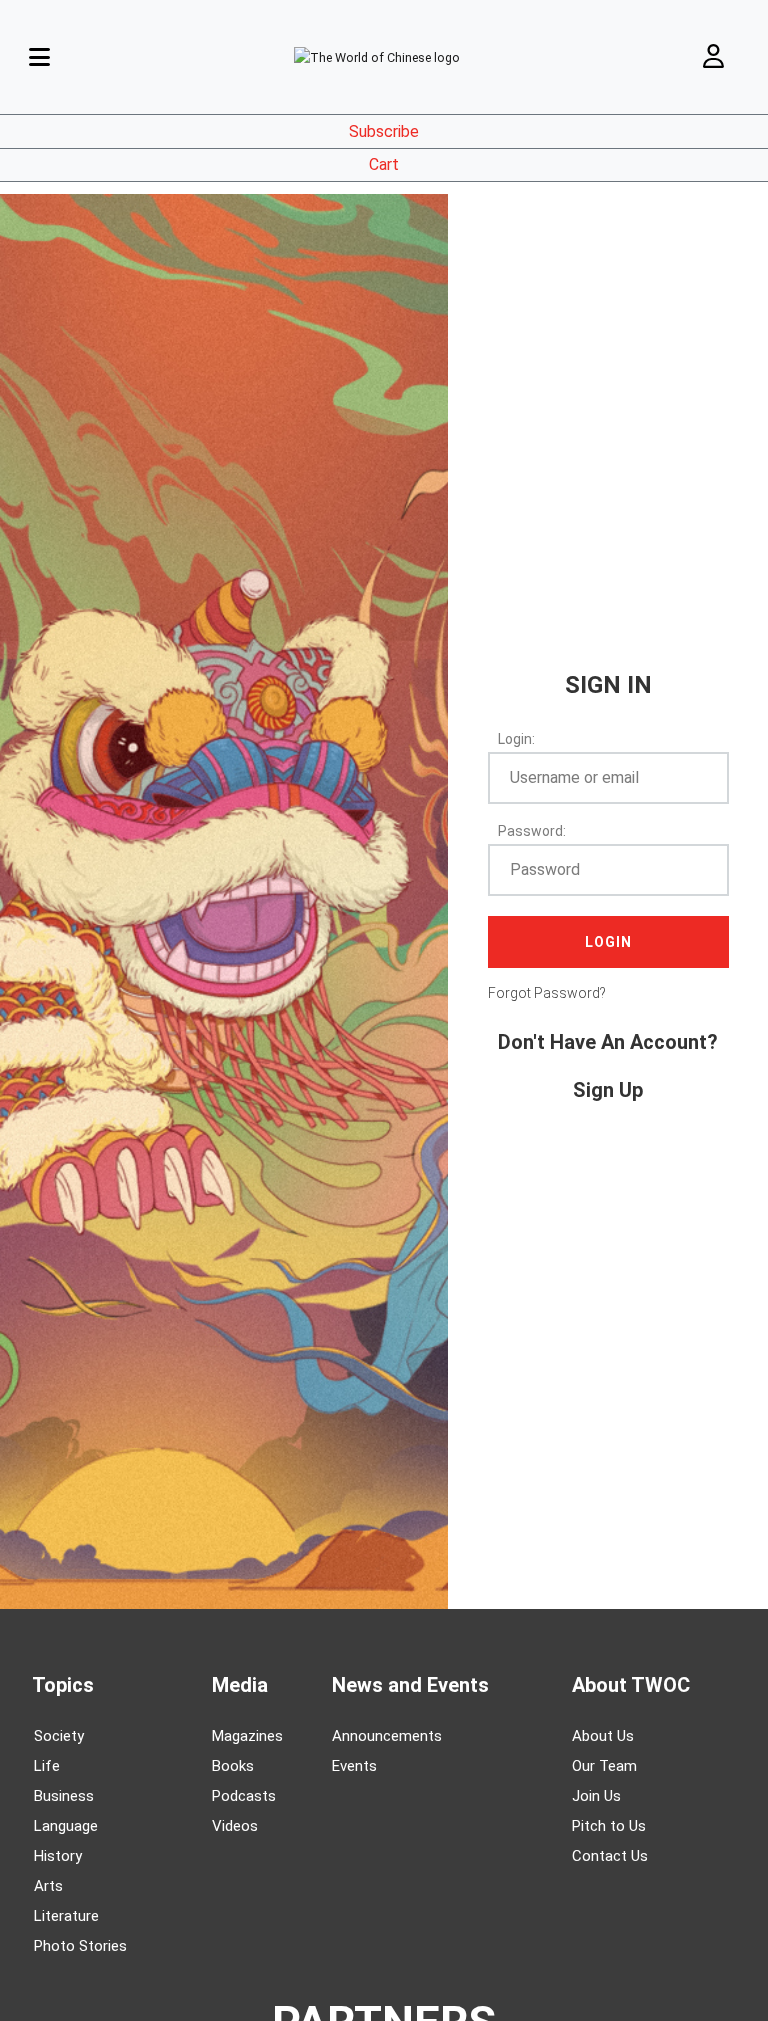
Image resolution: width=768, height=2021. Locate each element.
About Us (603, 1736)
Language (66, 1826)
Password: (532, 831)
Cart (384, 164)
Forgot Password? (547, 993)
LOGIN (608, 942)
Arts (48, 1886)
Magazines (247, 1736)
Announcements (387, 1736)
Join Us (596, 1796)
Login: (516, 739)
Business (64, 1796)
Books (233, 1766)
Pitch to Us (609, 1826)
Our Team (604, 1766)
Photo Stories (80, 1946)
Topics (63, 1685)
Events (354, 1766)
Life (47, 1766)
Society (59, 1736)
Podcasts (244, 1796)
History (58, 1856)
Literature (66, 1916)
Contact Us (610, 1856)
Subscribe (384, 131)
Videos (235, 1826)
